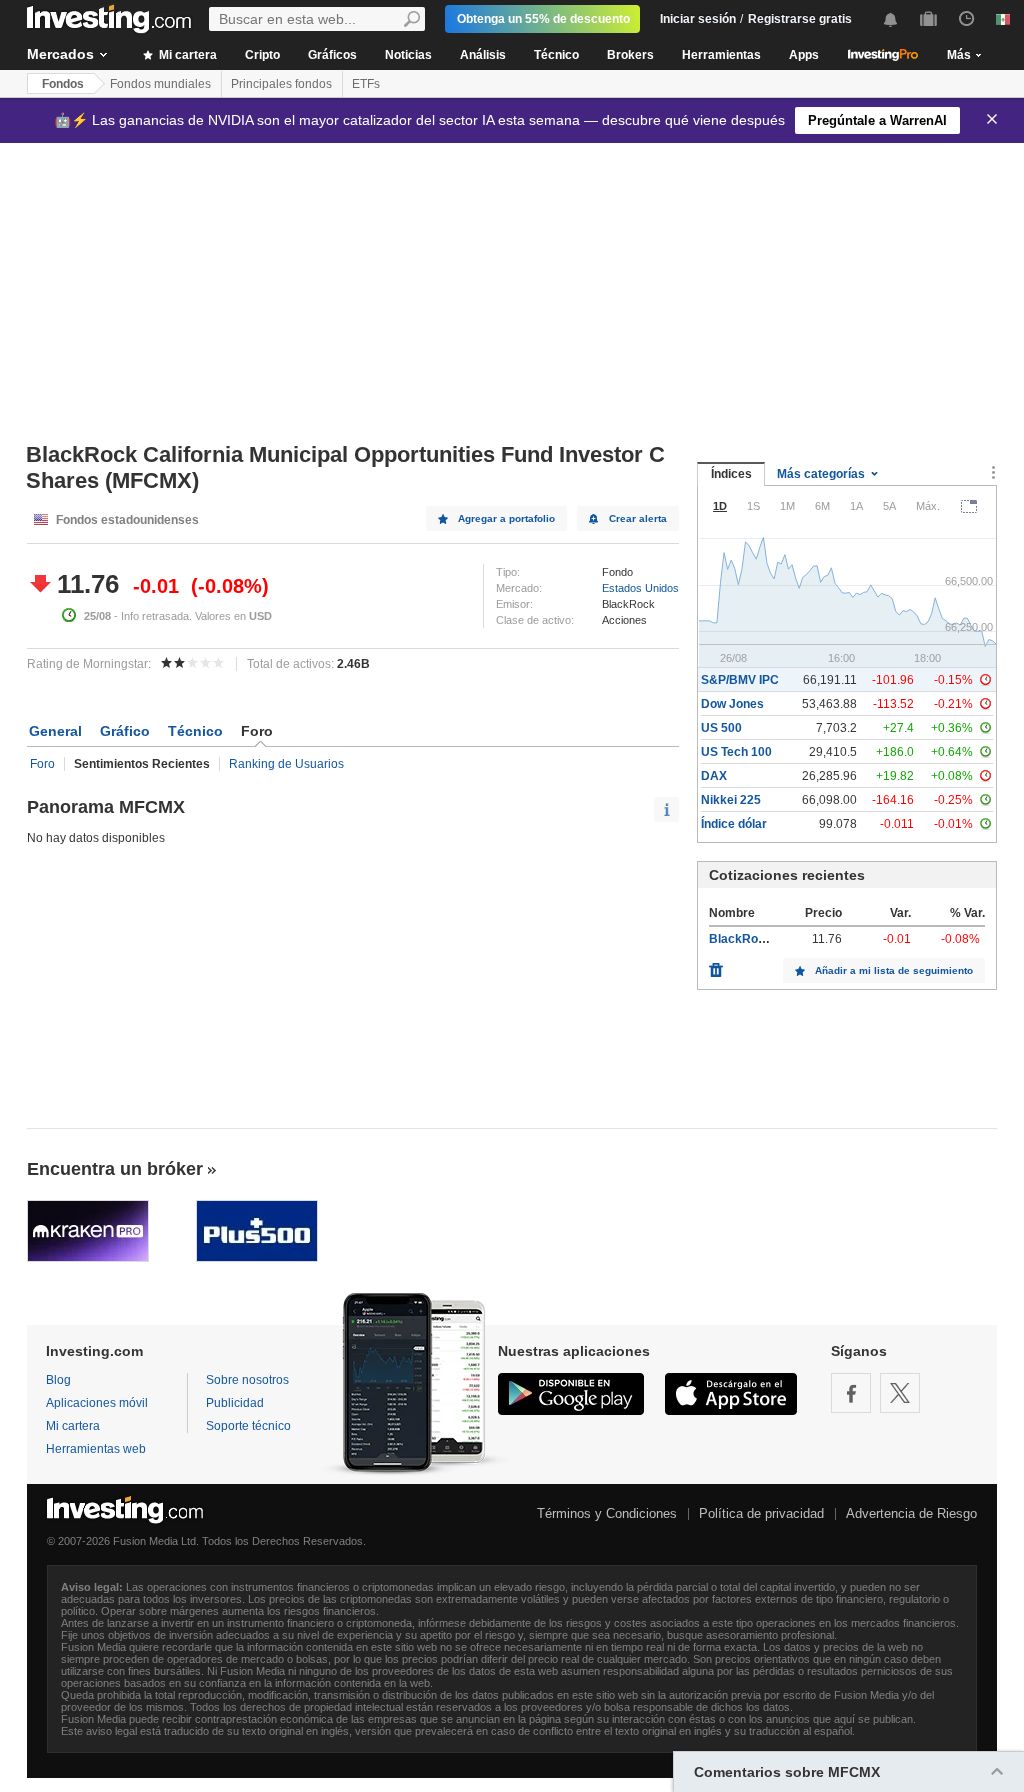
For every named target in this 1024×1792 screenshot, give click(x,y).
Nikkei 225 (731, 800)
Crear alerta (638, 518)
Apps (804, 55)
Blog (58, 1380)
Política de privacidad (761, 1513)
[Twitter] (900, 1393)
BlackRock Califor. (762, 939)
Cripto (262, 55)
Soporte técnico (248, 1426)
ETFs (366, 84)
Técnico (556, 55)
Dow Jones (732, 704)
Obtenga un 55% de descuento (543, 19)
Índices (731, 474)
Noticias (408, 55)
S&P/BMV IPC (740, 680)
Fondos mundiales (160, 84)
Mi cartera (186, 55)
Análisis (483, 55)
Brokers (630, 55)
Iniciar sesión (698, 19)
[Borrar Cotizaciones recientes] (716, 965)
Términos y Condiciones (607, 1513)
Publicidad (235, 1403)
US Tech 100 (736, 752)
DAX (714, 776)
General (55, 731)
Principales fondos (281, 84)
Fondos (63, 84)
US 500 (721, 728)
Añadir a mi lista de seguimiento (894, 970)
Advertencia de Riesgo (911, 1513)
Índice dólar (734, 824)
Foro (42, 764)
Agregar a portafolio (506, 518)
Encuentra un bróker (115, 1169)
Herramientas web (96, 1449)
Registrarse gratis (800, 19)
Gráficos (332, 55)
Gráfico (125, 731)
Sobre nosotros (247, 1380)
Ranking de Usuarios (286, 764)
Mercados (60, 54)
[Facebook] (851, 1393)
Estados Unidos (640, 588)
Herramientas (721, 55)
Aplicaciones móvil (97, 1403)
